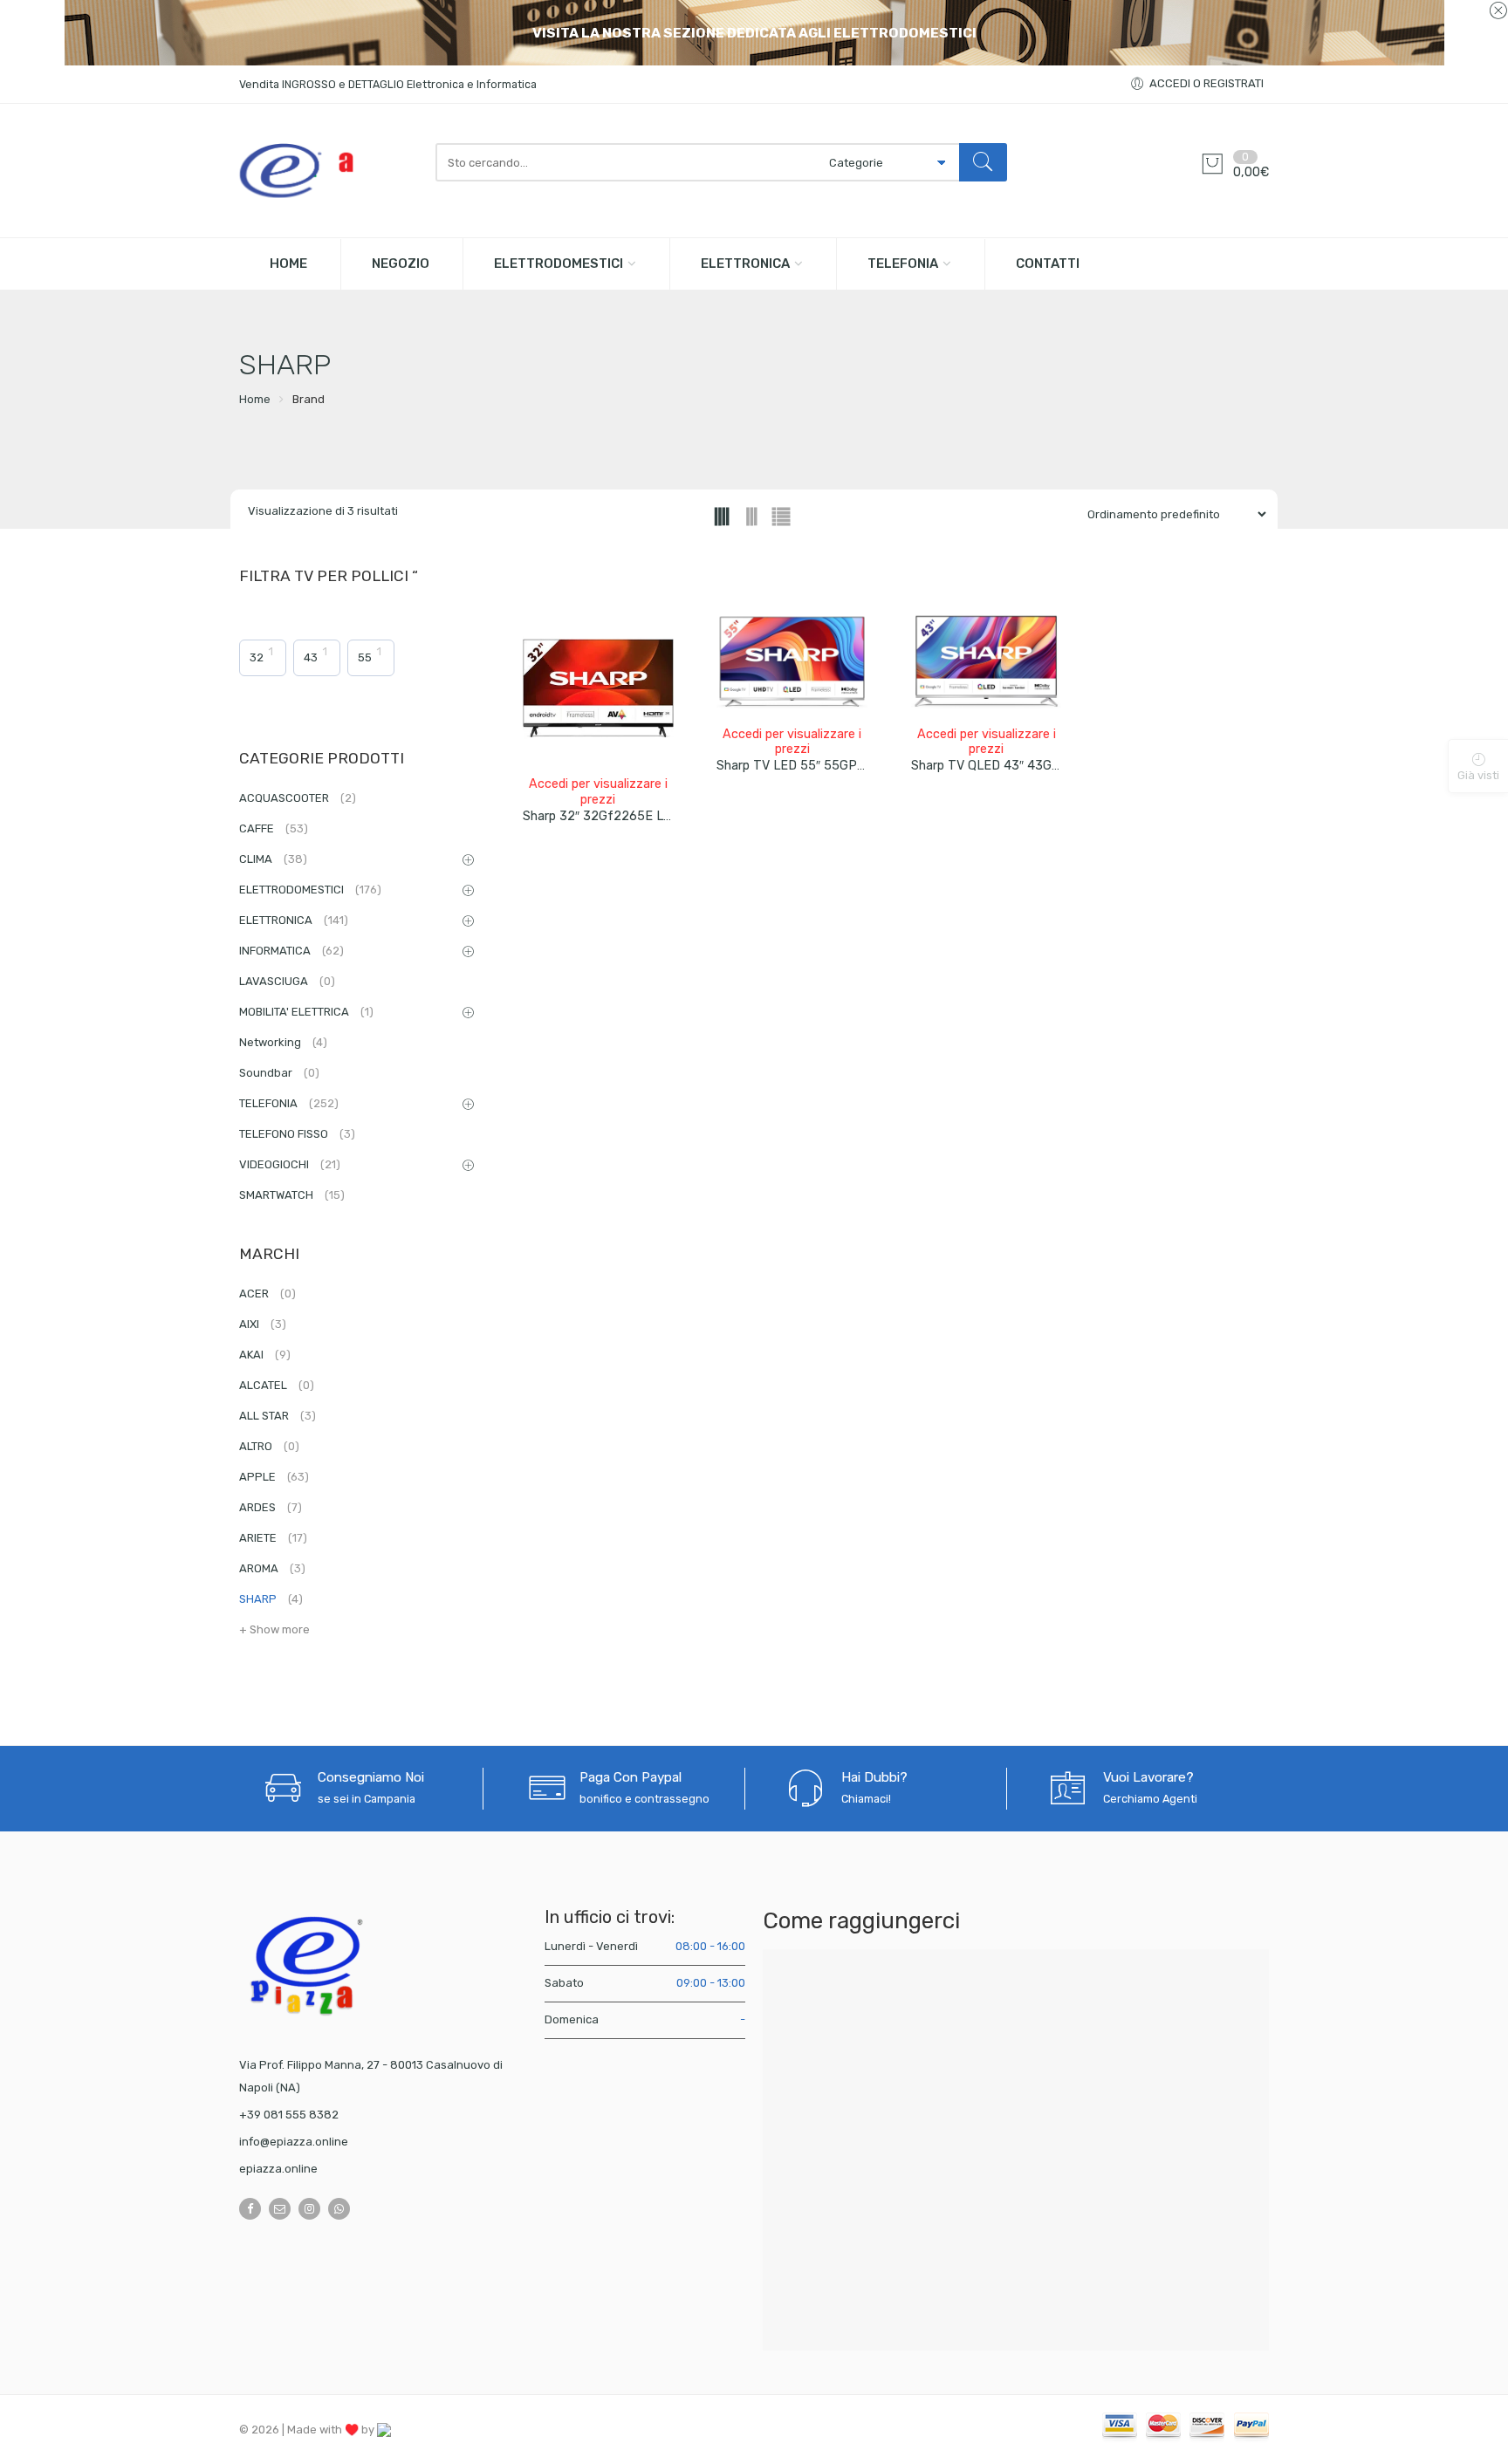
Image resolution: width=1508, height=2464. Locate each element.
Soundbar (279, 1073)
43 (311, 657)
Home (255, 399)
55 (365, 657)
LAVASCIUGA (287, 981)
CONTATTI (1048, 264)
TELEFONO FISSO (297, 1134)
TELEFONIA (903, 264)
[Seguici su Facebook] (250, 2209)
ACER (267, 1294)
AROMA (272, 1568)
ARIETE (273, 1538)
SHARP (271, 1599)
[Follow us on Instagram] (309, 2209)
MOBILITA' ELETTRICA (306, 1012)
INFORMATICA (291, 951)
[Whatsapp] (339, 2209)
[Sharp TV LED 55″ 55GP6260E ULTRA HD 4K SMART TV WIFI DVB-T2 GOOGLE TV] (792, 664)
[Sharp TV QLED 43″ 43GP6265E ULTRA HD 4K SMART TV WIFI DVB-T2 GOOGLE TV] (987, 664)
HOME (288, 264)
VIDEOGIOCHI (290, 1164)
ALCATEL (277, 1385)
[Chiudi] (1498, 11)
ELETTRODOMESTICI (559, 264)
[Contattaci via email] (280, 2209)
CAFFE (274, 828)
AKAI (265, 1355)
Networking (283, 1042)
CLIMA (273, 859)
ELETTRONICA (745, 264)
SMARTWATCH (292, 1195)
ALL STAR (278, 1416)
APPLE (274, 1477)
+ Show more (274, 1629)
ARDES (271, 1507)
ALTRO (269, 1446)
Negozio (401, 264)
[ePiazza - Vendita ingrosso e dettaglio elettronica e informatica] (329, 171)
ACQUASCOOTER (298, 798)
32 (257, 657)
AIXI (263, 1324)
